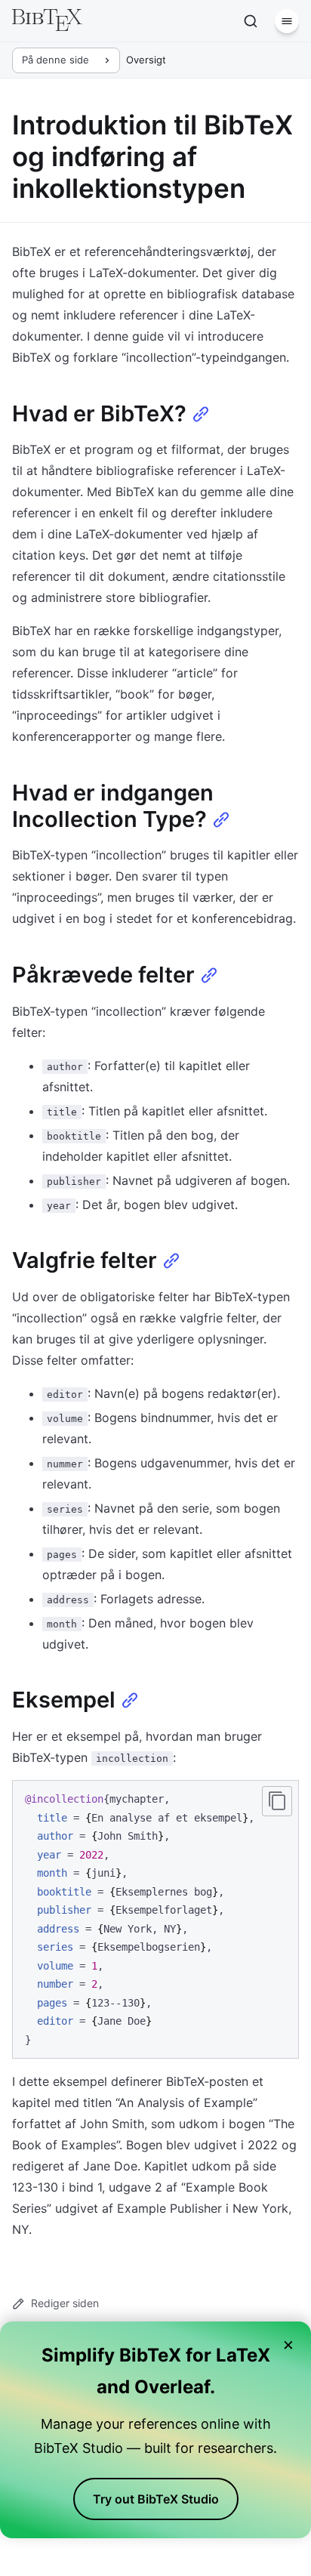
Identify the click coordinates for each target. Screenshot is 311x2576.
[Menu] (287, 21)
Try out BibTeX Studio (156, 2499)
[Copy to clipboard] (277, 1801)
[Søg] (251, 21)
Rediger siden (65, 2303)
